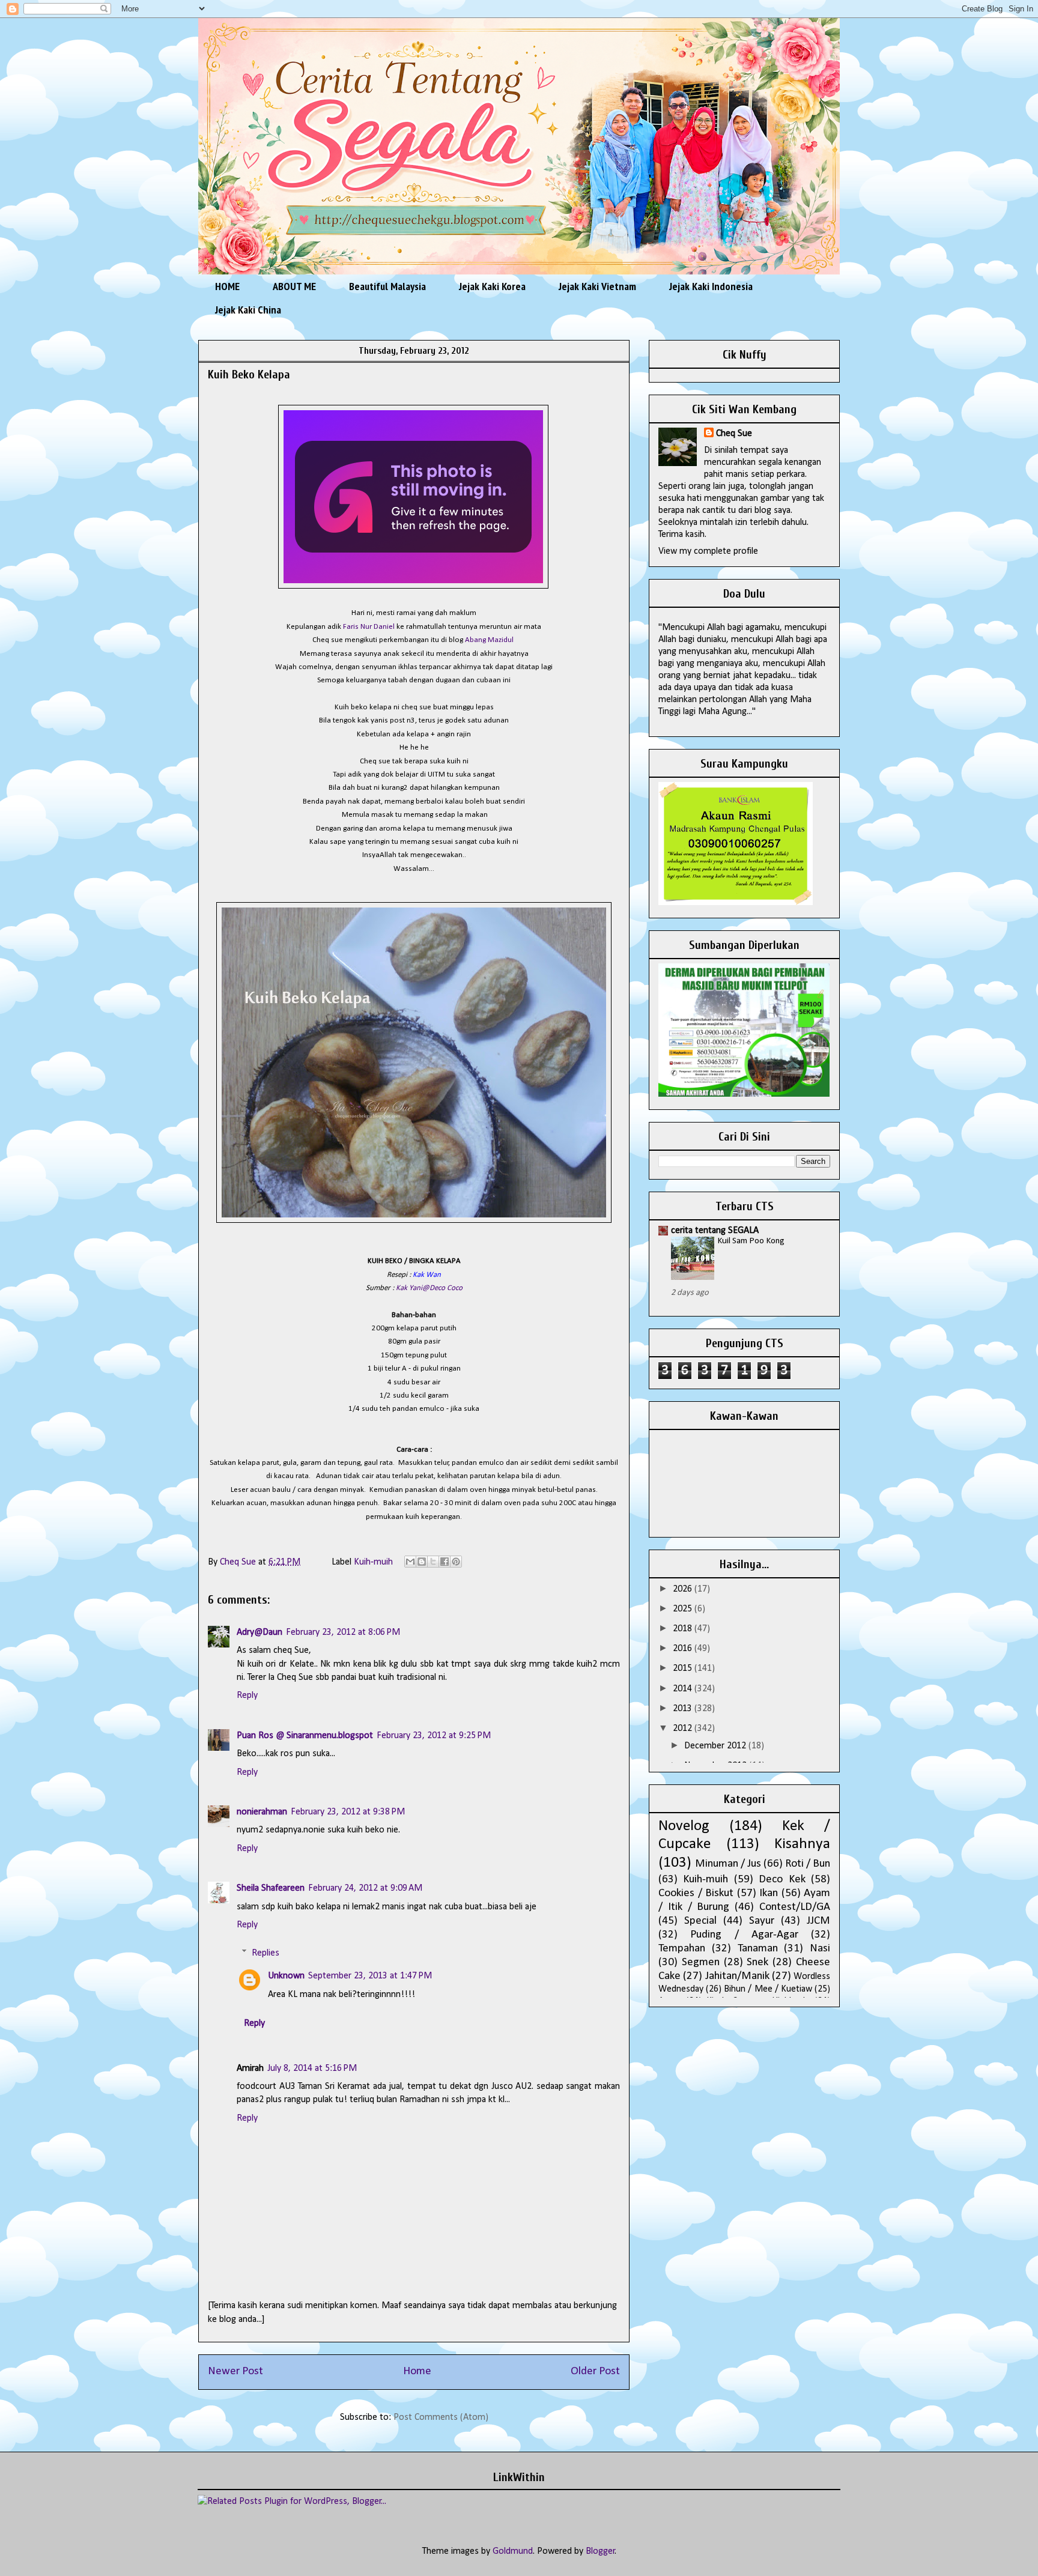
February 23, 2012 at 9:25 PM (434, 1736)
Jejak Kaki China (248, 310)
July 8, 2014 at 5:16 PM (312, 2068)
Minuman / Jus (728, 1864)
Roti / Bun (808, 1864)
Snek (757, 1962)
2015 (684, 1668)
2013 (684, 1709)
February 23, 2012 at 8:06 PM (343, 1632)
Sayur (762, 1921)
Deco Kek (782, 1880)
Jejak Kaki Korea (492, 286)
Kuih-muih (373, 1562)
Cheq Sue (734, 434)
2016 (684, 1649)
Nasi (820, 1949)
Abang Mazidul (490, 640)
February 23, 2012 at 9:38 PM (348, 1812)
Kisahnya (802, 1844)
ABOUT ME (294, 286)
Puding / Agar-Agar (744, 1935)
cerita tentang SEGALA (715, 1231)
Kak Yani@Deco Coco (429, 1288)
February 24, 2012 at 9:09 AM (365, 1888)
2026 (684, 1589)
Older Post (595, 2371)
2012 (684, 1729)
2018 (684, 1629)
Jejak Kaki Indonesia (711, 286)
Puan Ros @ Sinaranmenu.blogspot (305, 1736)
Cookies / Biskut (696, 1893)
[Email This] (410, 1562)
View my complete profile (708, 551)
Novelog (684, 1826)
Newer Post (235, 2371)
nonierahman (262, 1812)
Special (700, 1921)
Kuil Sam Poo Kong (751, 1241)
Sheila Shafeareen (271, 1888)
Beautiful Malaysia (387, 286)
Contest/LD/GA (795, 1907)
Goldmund (513, 2551)
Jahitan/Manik (737, 1976)
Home (417, 2371)
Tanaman (758, 1949)
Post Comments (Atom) (441, 2417)
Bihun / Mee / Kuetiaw (768, 1989)
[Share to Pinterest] (456, 1562)
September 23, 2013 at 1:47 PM (370, 1976)
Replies (266, 1953)
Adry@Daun (259, 1632)
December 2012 (716, 1746)
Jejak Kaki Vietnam (597, 286)
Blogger (600, 2551)
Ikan (769, 1893)
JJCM (818, 1921)
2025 (684, 1609)
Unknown (286, 1976)
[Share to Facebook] (445, 1562)
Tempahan (682, 1949)
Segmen (701, 1962)
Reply (247, 1696)
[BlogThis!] (422, 1562)
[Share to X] (433, 1562)
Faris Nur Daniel (369, 627)
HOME (227, 286)
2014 (684, 1689)
